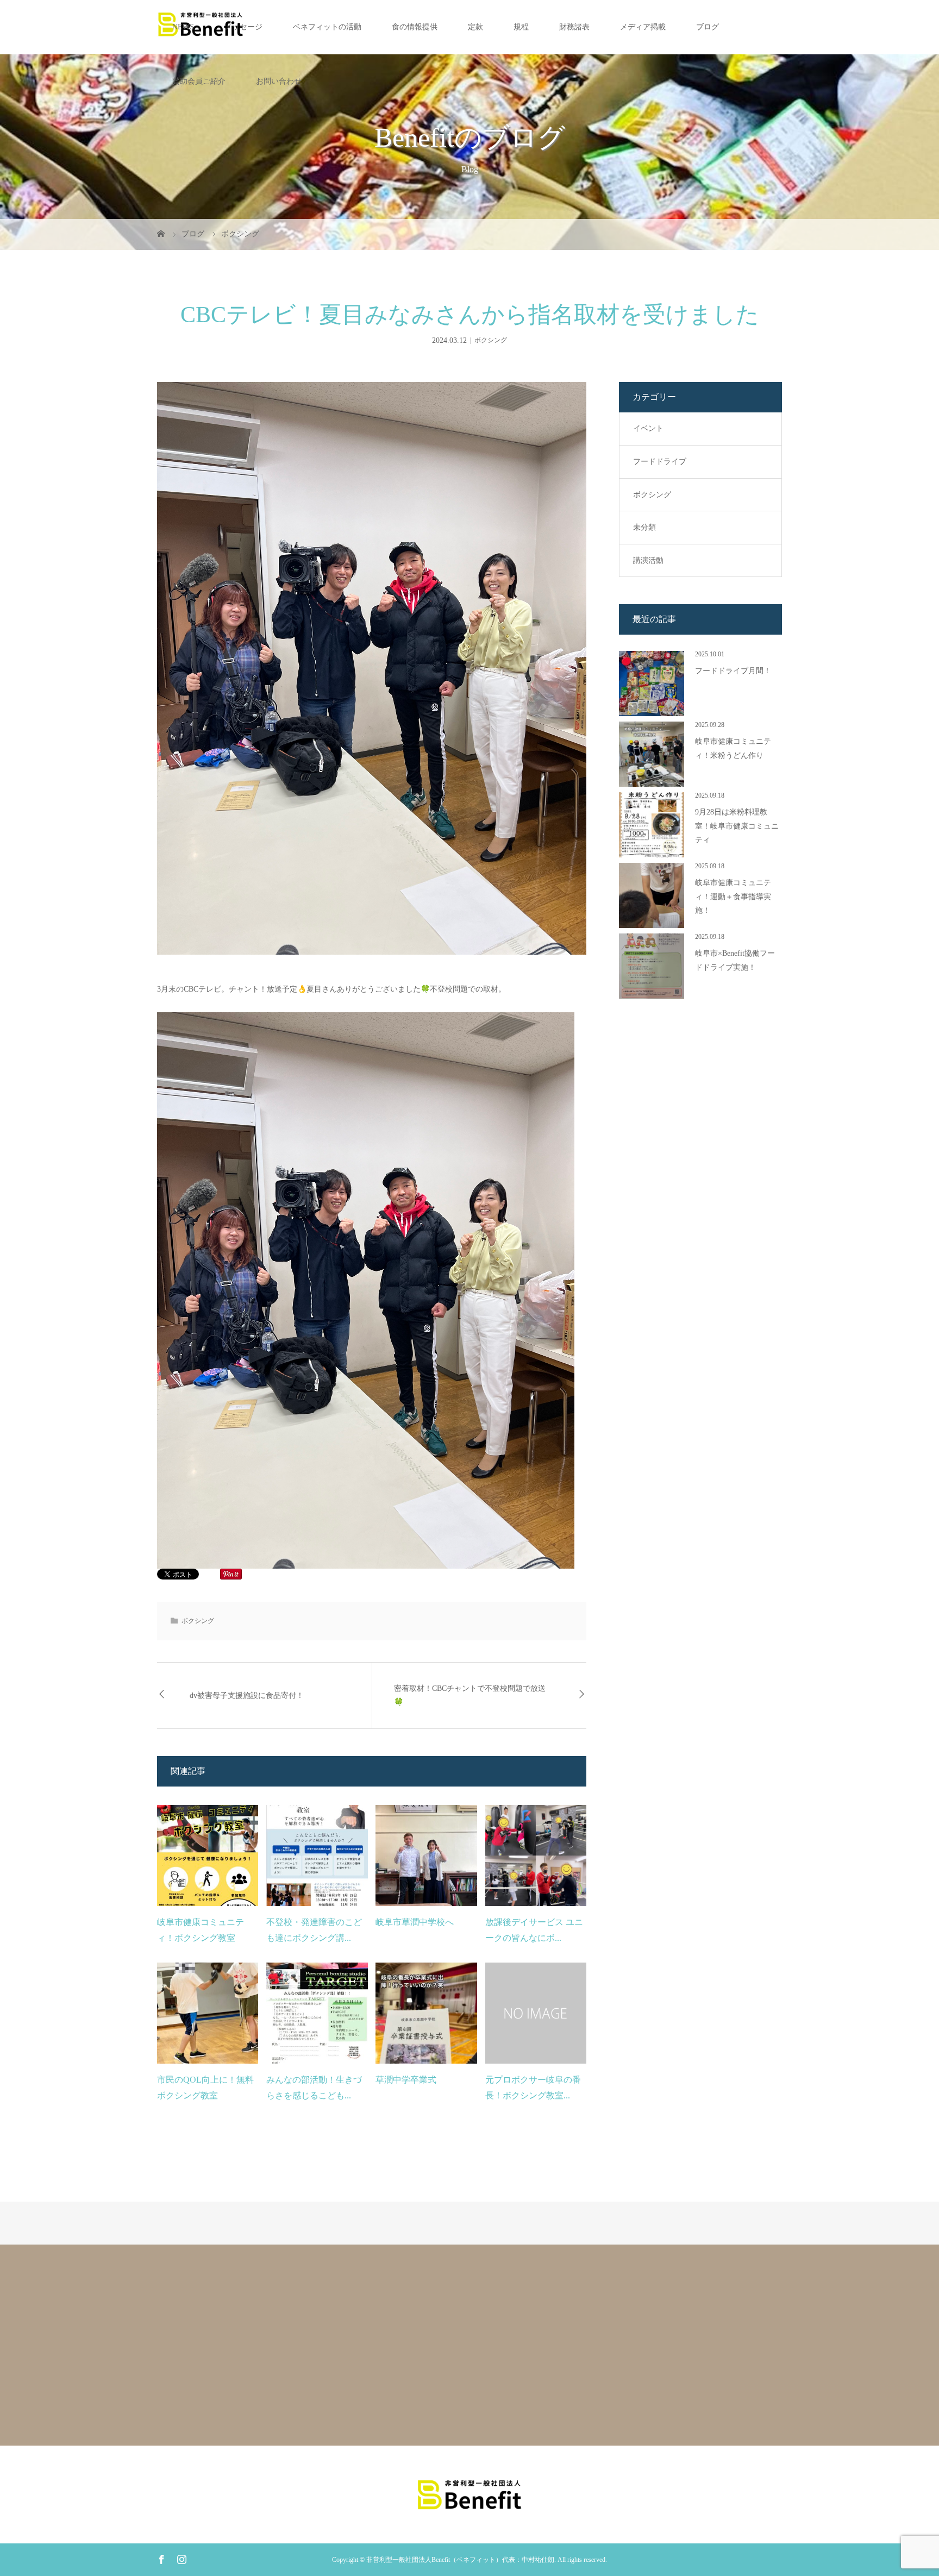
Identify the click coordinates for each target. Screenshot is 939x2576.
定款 (475, 27)
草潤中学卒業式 (406, 2080)
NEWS (183, 27)
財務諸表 (574, 27)
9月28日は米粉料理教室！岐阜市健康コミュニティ (737, 826)
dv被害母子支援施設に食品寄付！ (247, 1696)
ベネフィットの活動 (327, 27)
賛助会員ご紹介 (199, 81)
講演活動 (648, 560)
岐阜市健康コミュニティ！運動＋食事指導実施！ (733, 896)
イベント (648, 428)
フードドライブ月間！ (733, 671)
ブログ (708, 27)
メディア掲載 (643, 27)
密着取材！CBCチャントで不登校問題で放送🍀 (470, 1695)
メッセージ (243, 27)
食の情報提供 (415, 27)
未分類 (644, 527)
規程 (521, 27)
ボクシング (491, 340)
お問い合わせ (279, 81)
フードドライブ (660, 462)
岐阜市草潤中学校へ (415, 1922)
